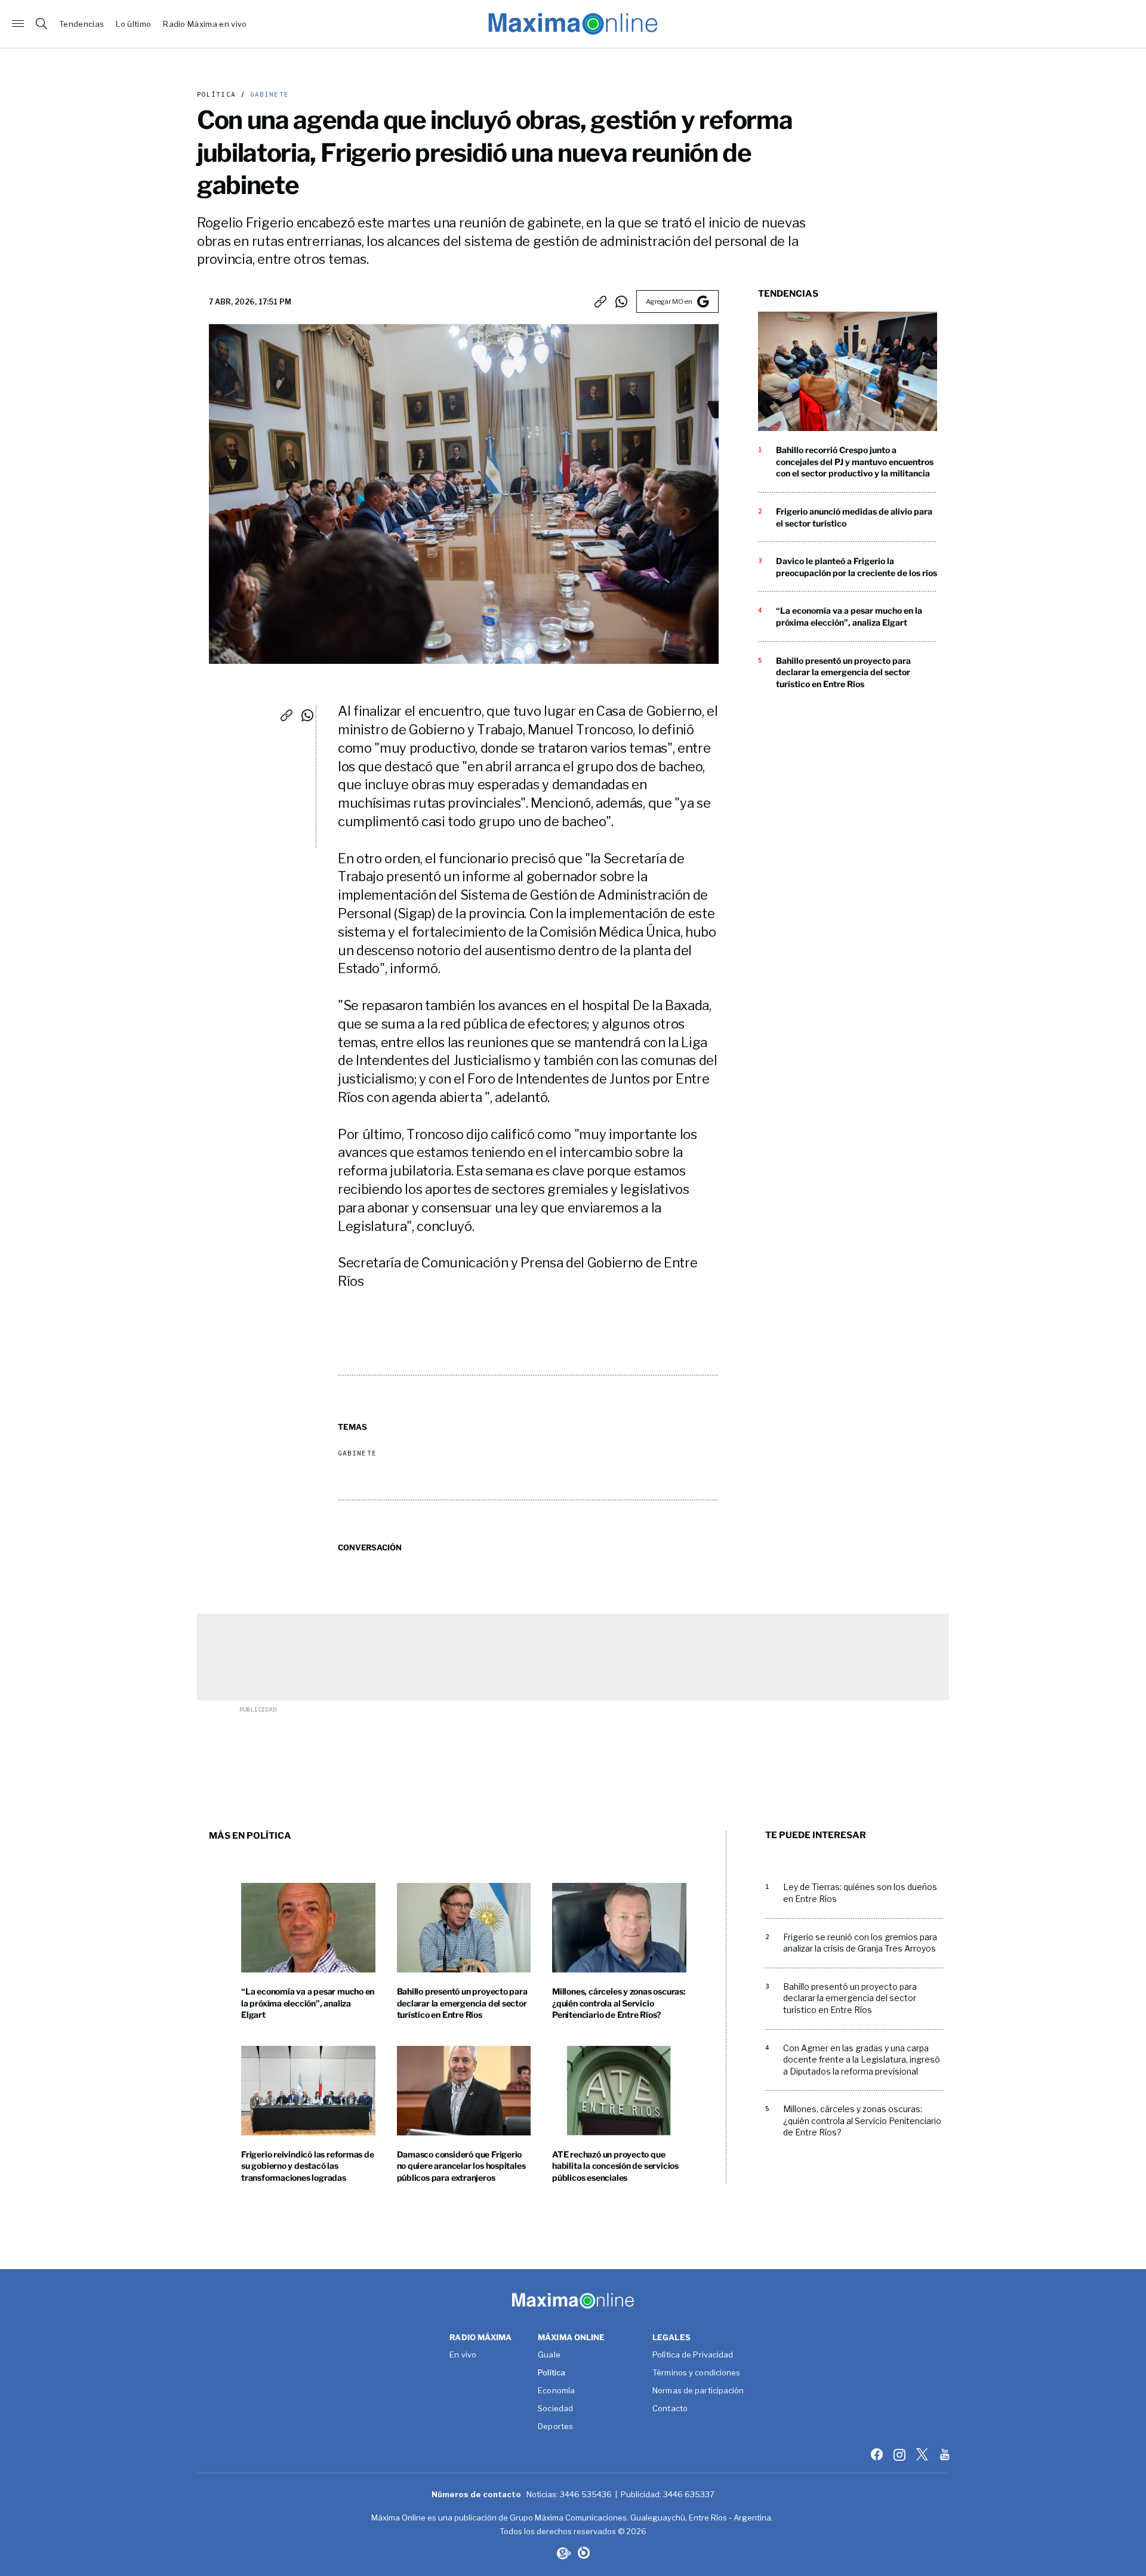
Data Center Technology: (584, 2553)
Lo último (133, 24)
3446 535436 (586, 2494)
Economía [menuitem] (556, 2391)
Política (216, 95)
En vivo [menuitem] (463, 2355)
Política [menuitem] (552, 2373)
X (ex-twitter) (923, 2454)
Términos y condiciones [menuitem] (696, 2373)
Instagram (901, 2454)
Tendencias (81, 24)
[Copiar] (600, 301)
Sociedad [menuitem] (555, 2409)
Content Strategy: (563, 2553)
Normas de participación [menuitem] (698, 2391)
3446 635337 (689, 2494)
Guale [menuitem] (549, 2355)
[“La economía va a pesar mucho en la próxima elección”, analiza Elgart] (308, 1928)
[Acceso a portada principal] (573, 24)
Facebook (878, 2454)
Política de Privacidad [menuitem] (693, 2355)
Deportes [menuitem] (555, 2427)
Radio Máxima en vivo (205, 24)
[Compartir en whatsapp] (621, 301)
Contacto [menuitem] (670, 2409)
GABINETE (267, 95)
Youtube (946, 2454)
